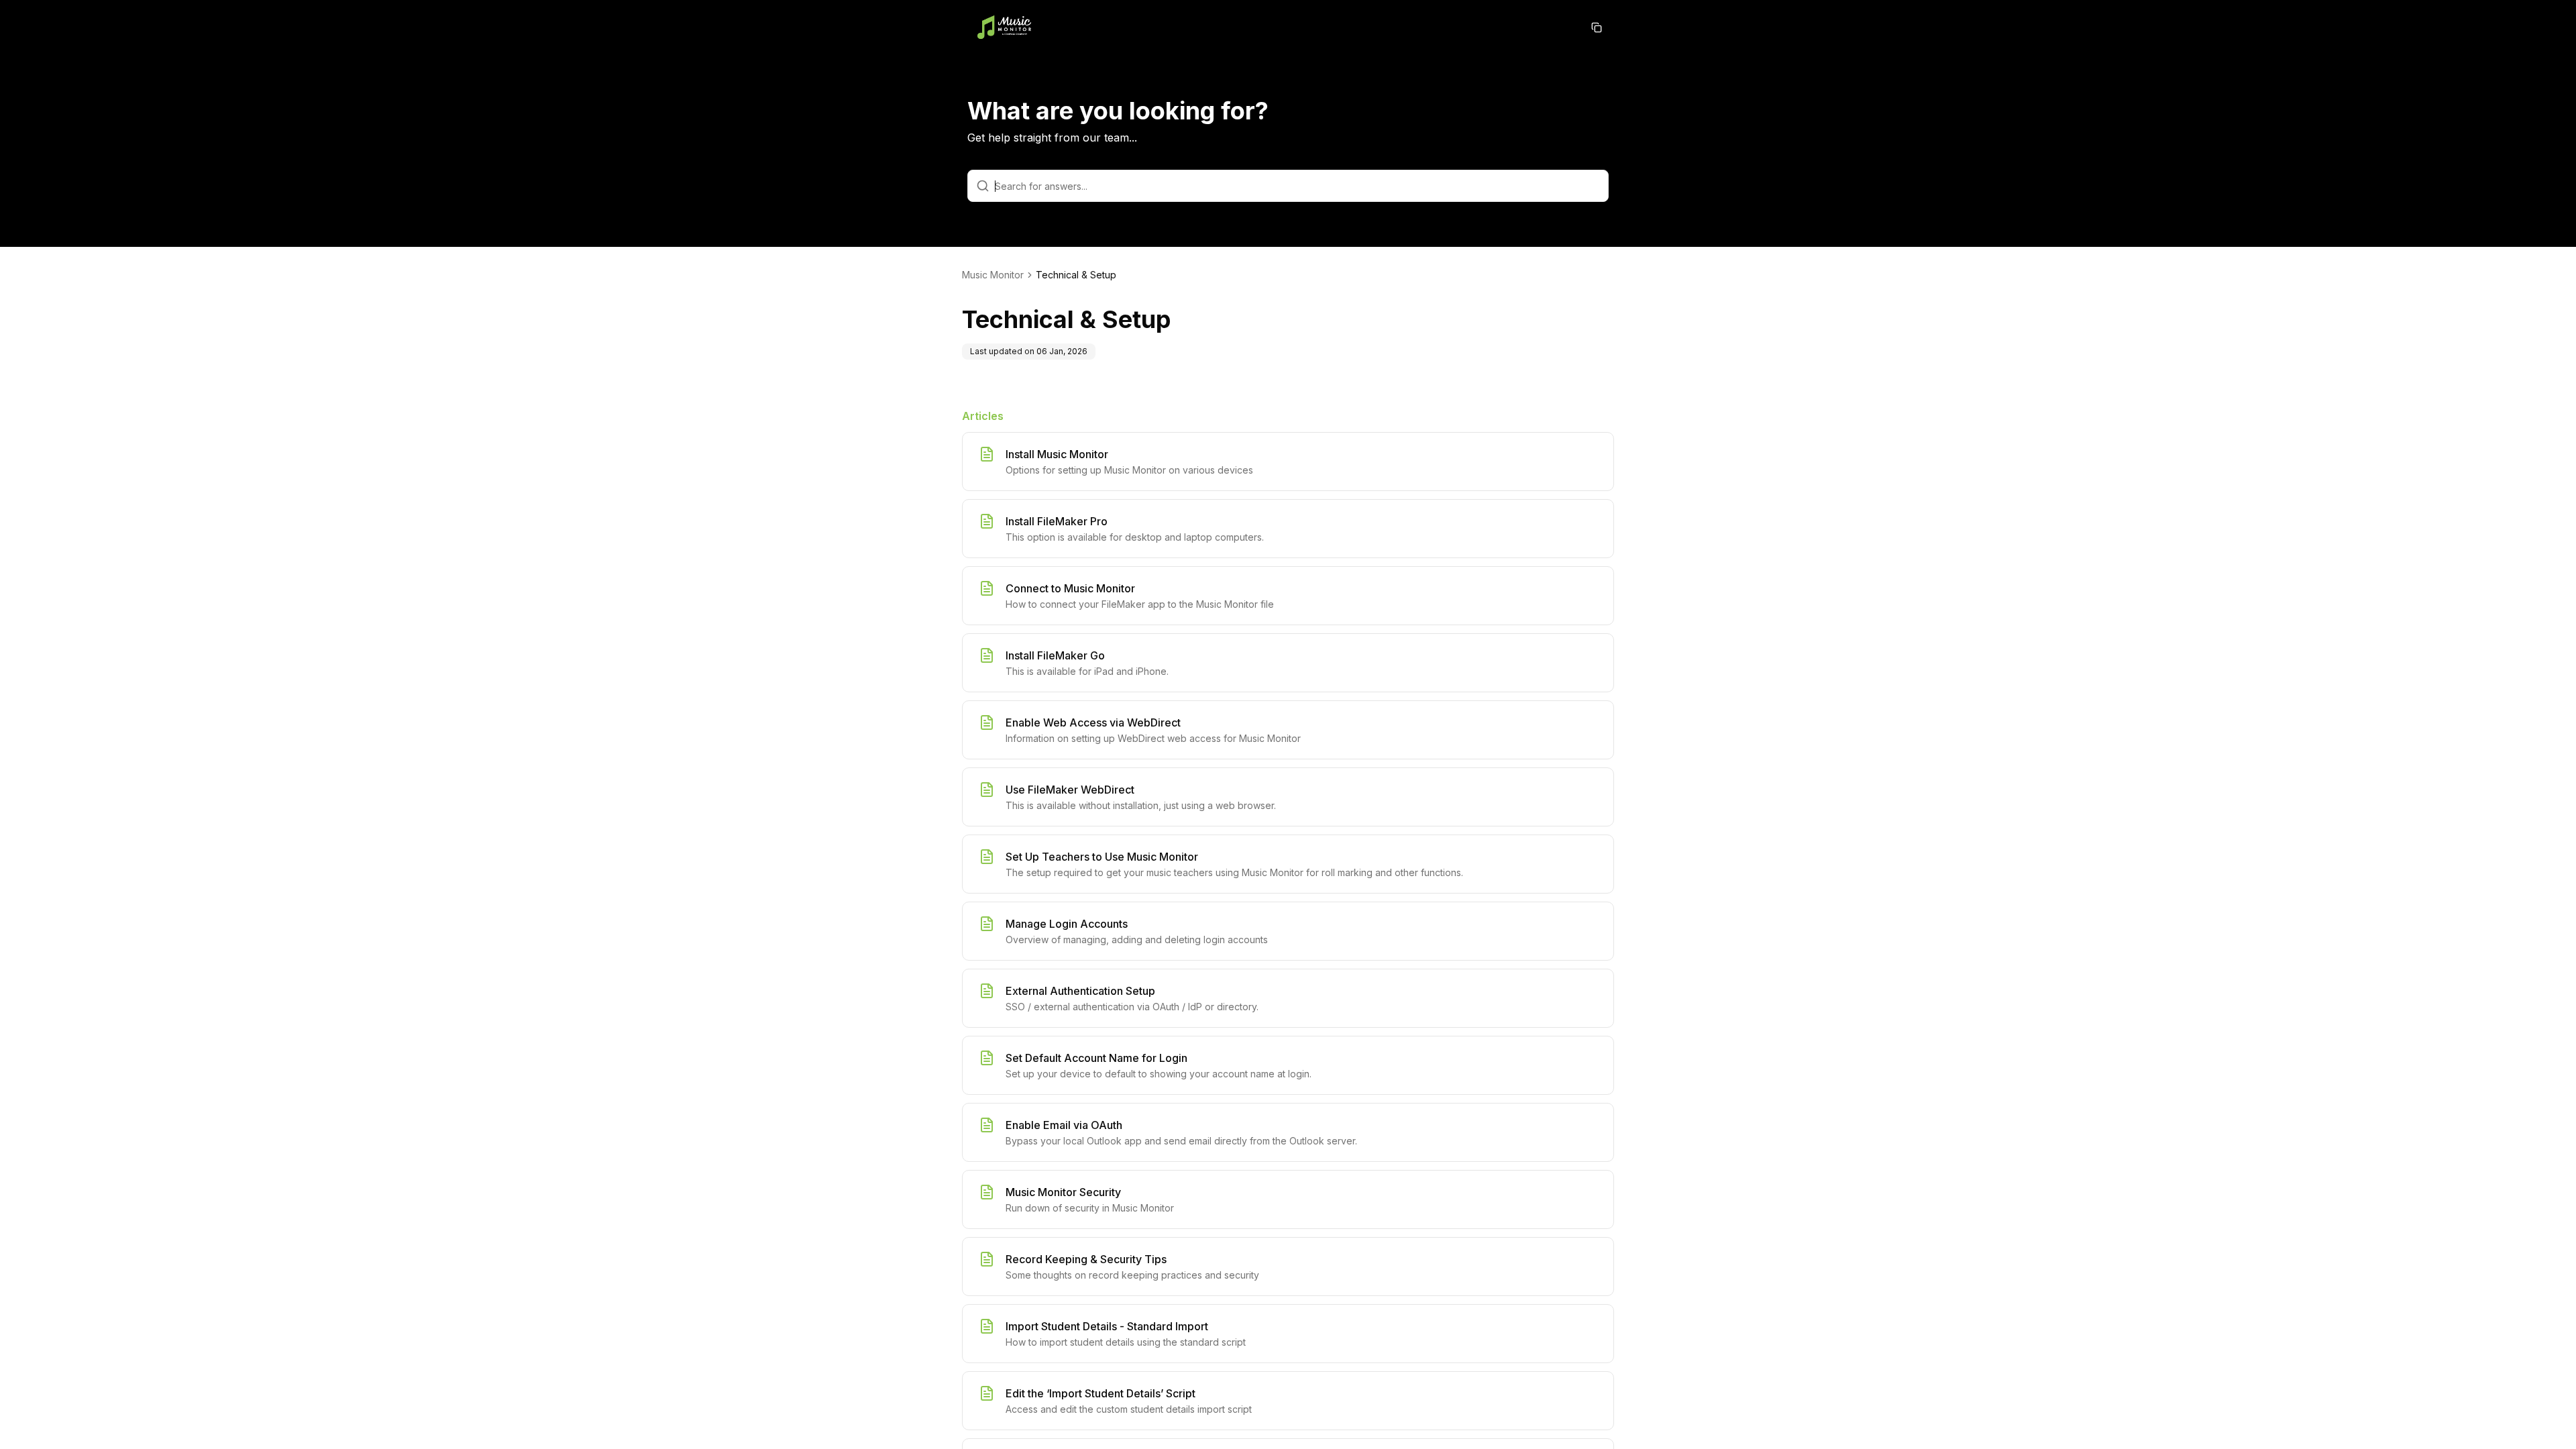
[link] (1076, 275)
